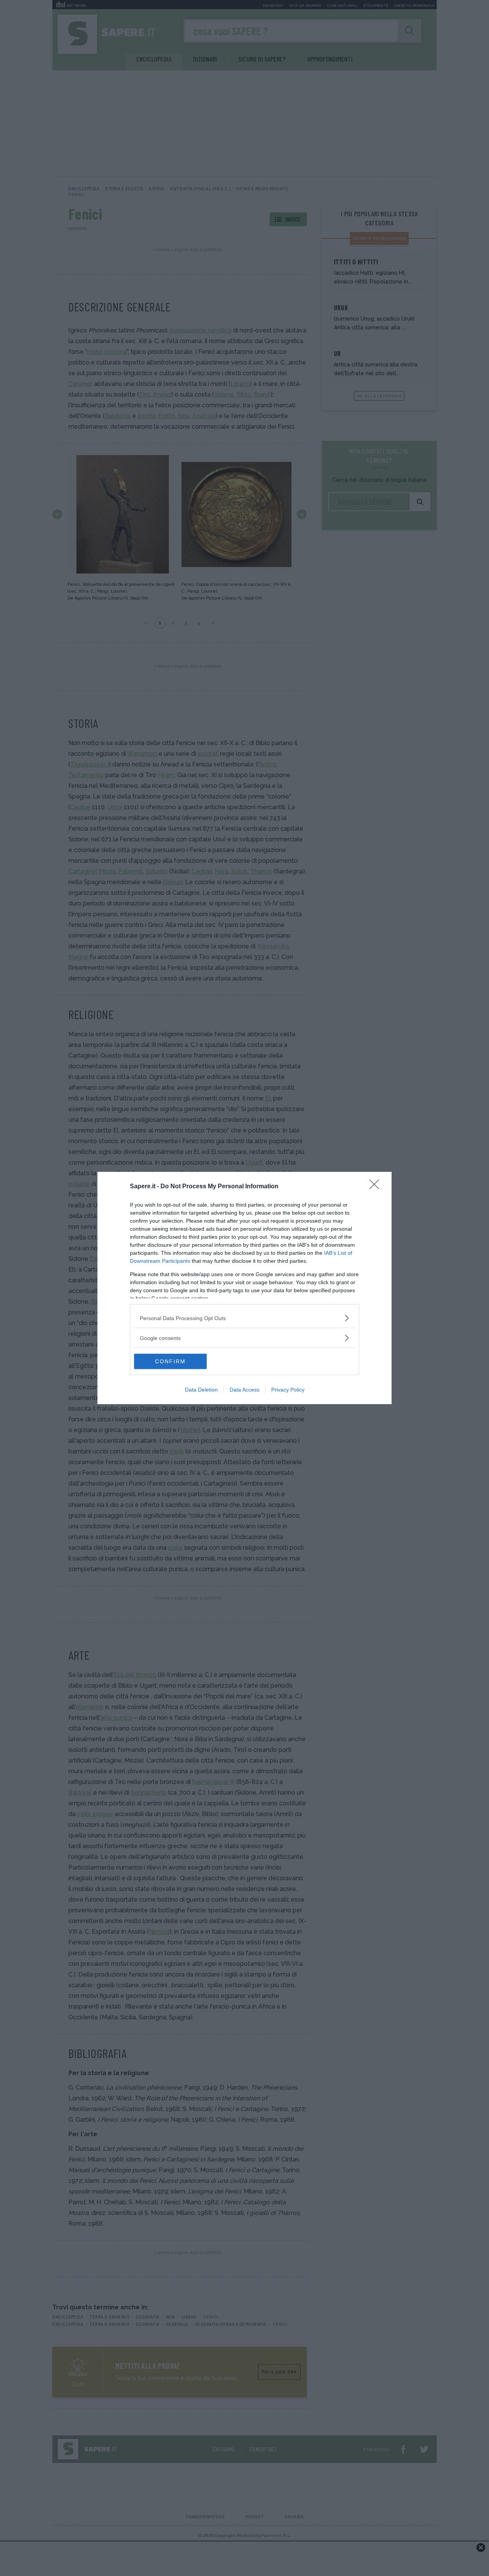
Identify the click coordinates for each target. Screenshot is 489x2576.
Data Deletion (201, 1390)
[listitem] (244, 1318)
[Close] (377, 1187)
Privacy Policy (288, 1390)
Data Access (244, 1390)
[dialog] (244, 1288)
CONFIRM (170, 1361)
